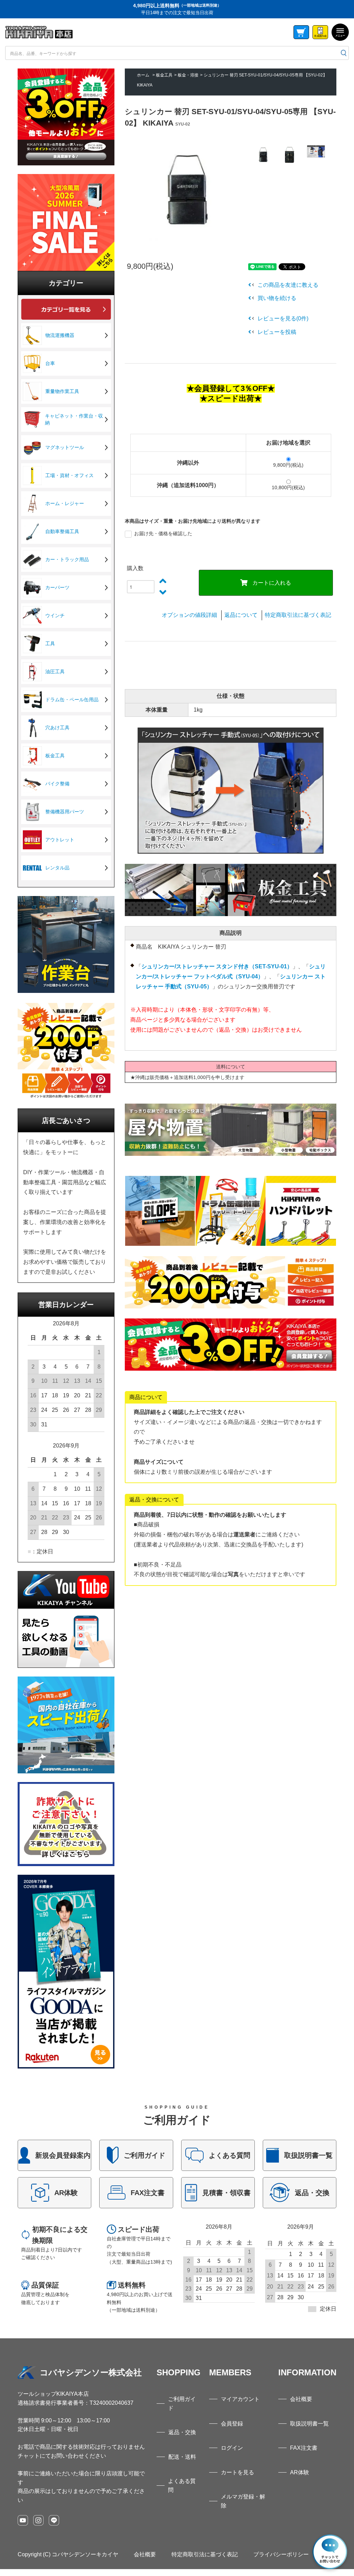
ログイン (232, 2448)
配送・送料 (182, 2457)
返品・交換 (182, 2432)
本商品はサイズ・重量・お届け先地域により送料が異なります (193, 521)
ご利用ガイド (182, 2404)
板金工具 (164, 75)
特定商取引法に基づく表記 (298, 615)
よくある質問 (182, 2486)
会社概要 (301, 2399)
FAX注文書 (304, 2448)
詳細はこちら (54, 2155)
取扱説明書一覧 (309, 2424)
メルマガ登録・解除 (243, 2501)
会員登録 (232, 2424)
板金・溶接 (188, 75)
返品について (241, 615)
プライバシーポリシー (281, 2554)
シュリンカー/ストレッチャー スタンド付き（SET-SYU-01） (217, 966)
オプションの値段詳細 (189, 615)
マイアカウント (240, 2399)
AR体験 (300, 2472)
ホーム (143, 75)
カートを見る (237, 2472)
